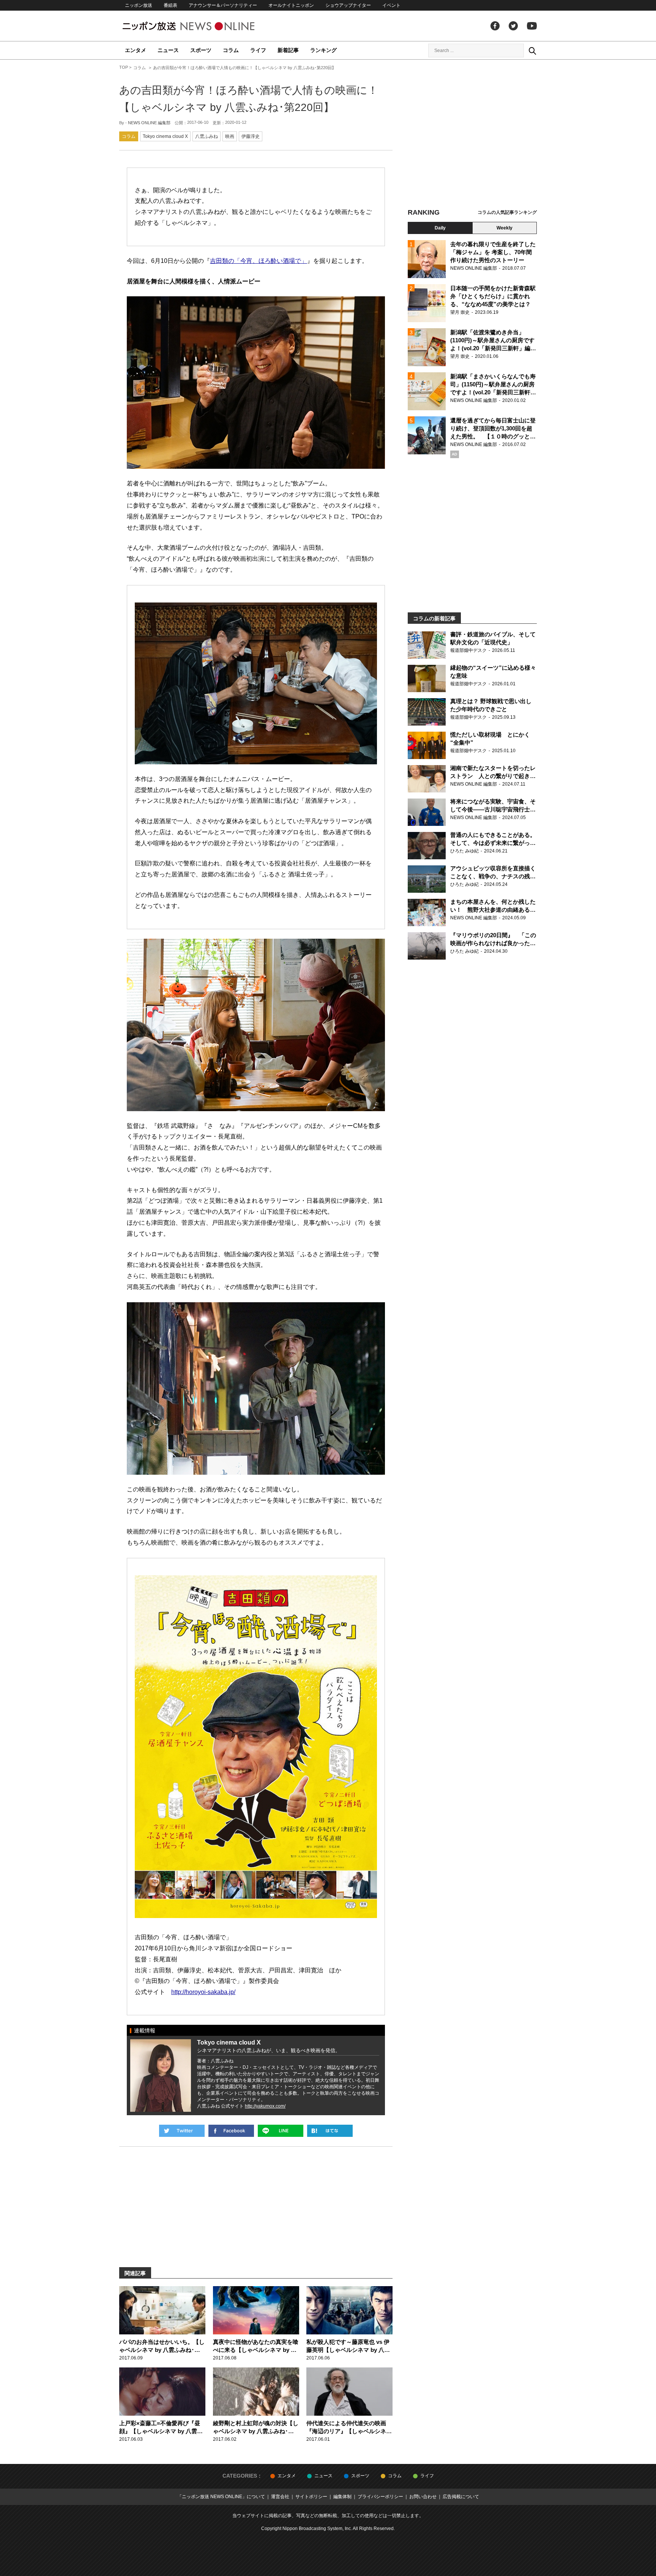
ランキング (323, 50)
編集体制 (342, 2497)
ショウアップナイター (348, 5)
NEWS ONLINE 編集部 (149, 123)
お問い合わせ (423, 2497)
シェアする (231, 2131)
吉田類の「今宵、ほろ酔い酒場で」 (259, 261)
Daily (440, 228)
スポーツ (201, 50)
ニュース (168, 50)
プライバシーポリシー (380, 2497)
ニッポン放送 (139, 5)
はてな (330, 2131)
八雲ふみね (207, 136)
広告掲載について (461, 2497)
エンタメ (136, 50)
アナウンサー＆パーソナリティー (223, 5)
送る (281, 2131)
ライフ (258, 50)
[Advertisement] (472, 135)
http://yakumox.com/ (265, 2106)
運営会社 (280, 2497)
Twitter (513, 26)
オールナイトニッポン (291, 5)
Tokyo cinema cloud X (165, 136)
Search (532, 51)
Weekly (505, 228)
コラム (231, 50)
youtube (532, 26)
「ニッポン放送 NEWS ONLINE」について (221, 2497)
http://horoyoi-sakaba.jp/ (203, 1992)
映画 (230, 136)
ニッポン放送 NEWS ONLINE (203, 26)
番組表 (170, 5)
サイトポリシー (311, 2497)
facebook (495, 26)
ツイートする (182, 2131)
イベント (391, 5)
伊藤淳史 (251, 136)
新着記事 (288, 50)
